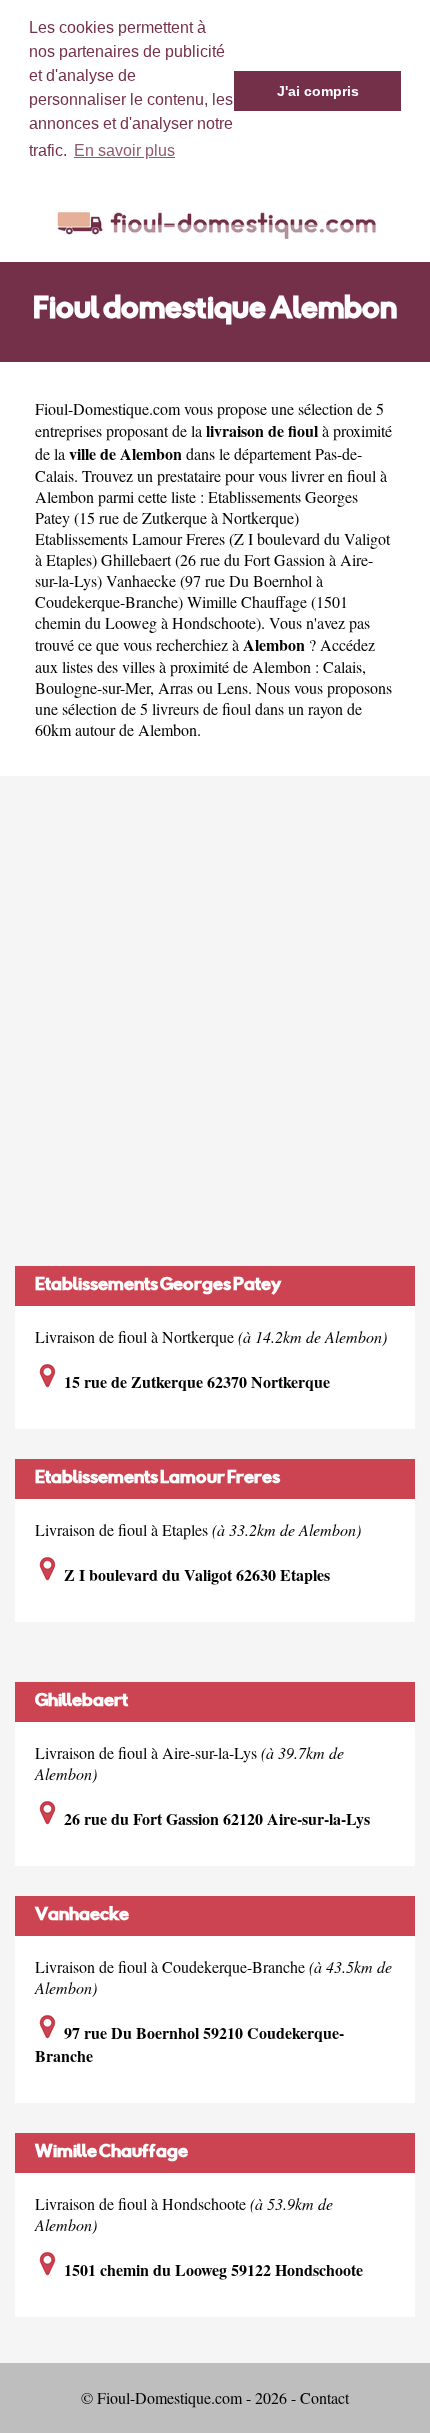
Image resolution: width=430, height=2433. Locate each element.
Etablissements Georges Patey (158, 1286)
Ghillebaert (81, 1702)
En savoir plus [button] (124, 150)
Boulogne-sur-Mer (92, 687)
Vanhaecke (82, 1916)
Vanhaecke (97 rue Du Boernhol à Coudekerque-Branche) (179, 591)
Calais (342, 666)
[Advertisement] (215, 1021)
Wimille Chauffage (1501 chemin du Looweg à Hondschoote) (191, 612)
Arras (175, 687)
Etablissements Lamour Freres (157, 1479)
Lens (232, 687)
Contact (324, 2397)
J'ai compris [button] (318, 91)
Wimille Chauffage (111, 2153)
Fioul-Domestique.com (107, 408)
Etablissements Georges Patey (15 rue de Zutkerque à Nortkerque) (196, 507)
